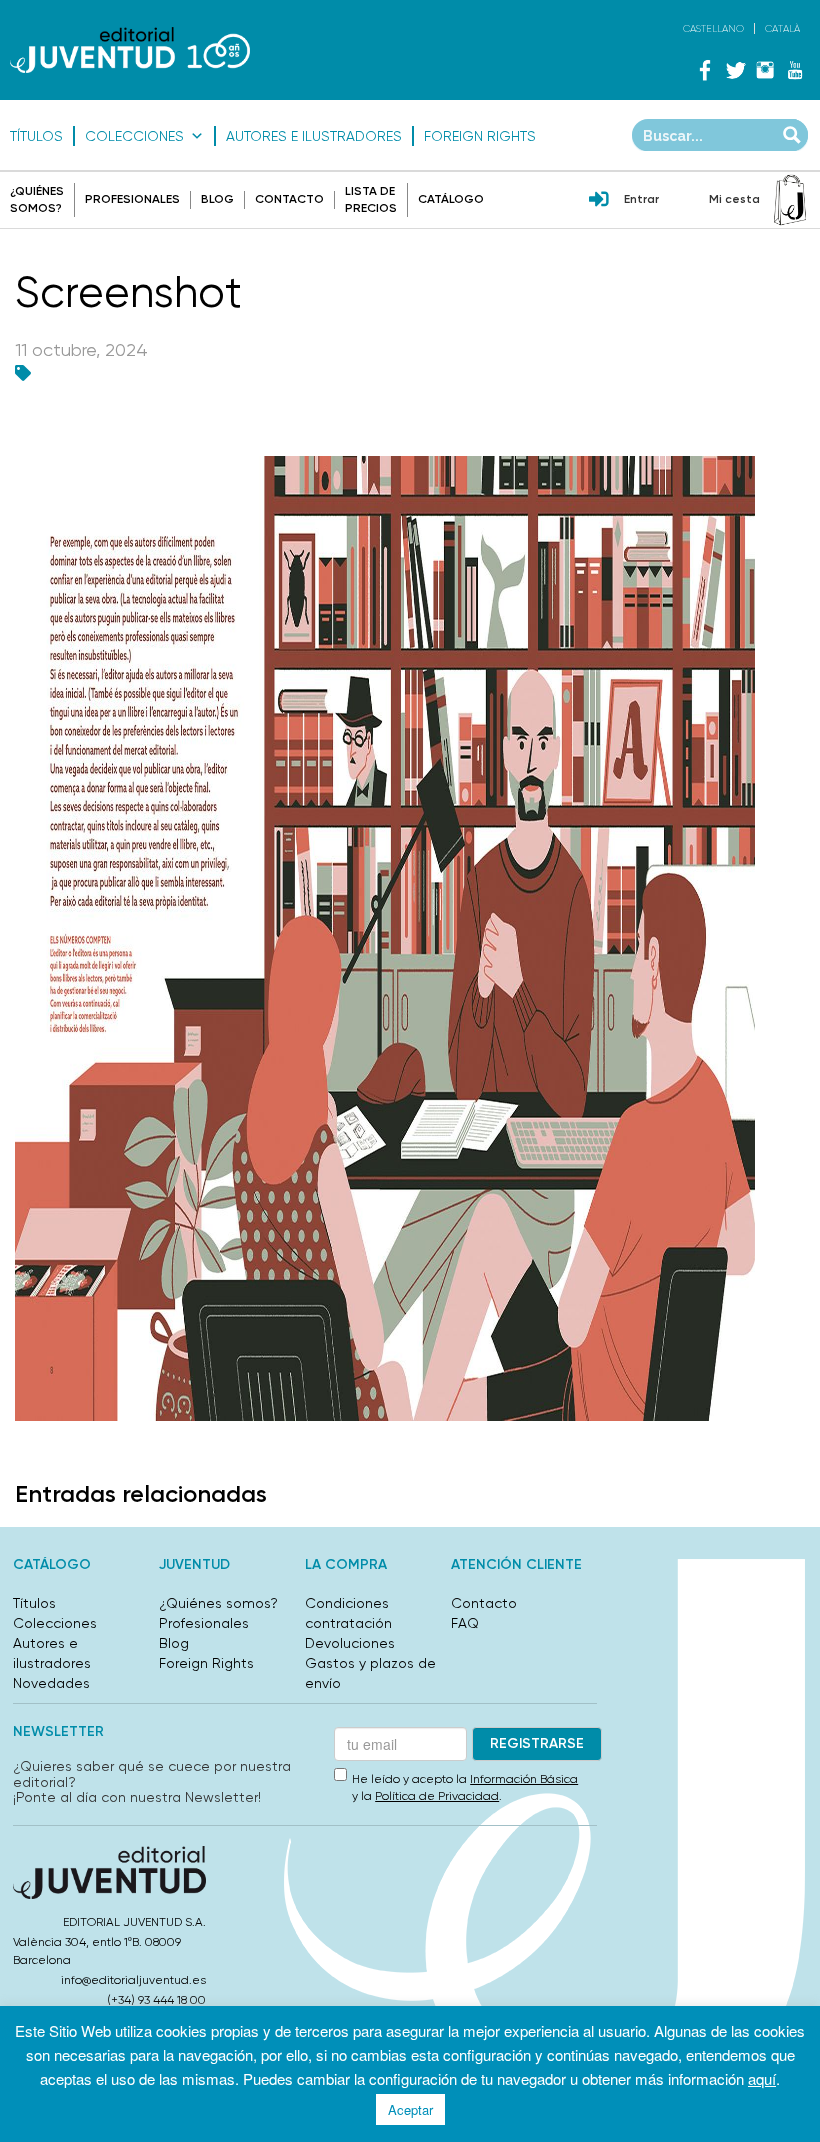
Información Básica (524, 1779)
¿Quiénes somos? (218, 1603)
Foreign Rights (480, 136)
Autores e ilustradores (314, 136)
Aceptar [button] (410, 2109)
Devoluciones (350, 1643)
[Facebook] (705, 70)
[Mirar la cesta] (790, 200)
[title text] (130, 50)
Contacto (289, 199)
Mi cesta (734, 199)
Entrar (641, 199)
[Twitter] (735, 70)
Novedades (51, 1683)
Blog (217, 199)
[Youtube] (795, 70)
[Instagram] (765, 70)
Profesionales (132, 199)
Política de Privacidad (437, 1796)
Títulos (36, 136)
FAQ (465, 1623)
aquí (762, 2078)
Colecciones (134, 136)
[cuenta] (599, 201)
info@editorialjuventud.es (133, 1980)
